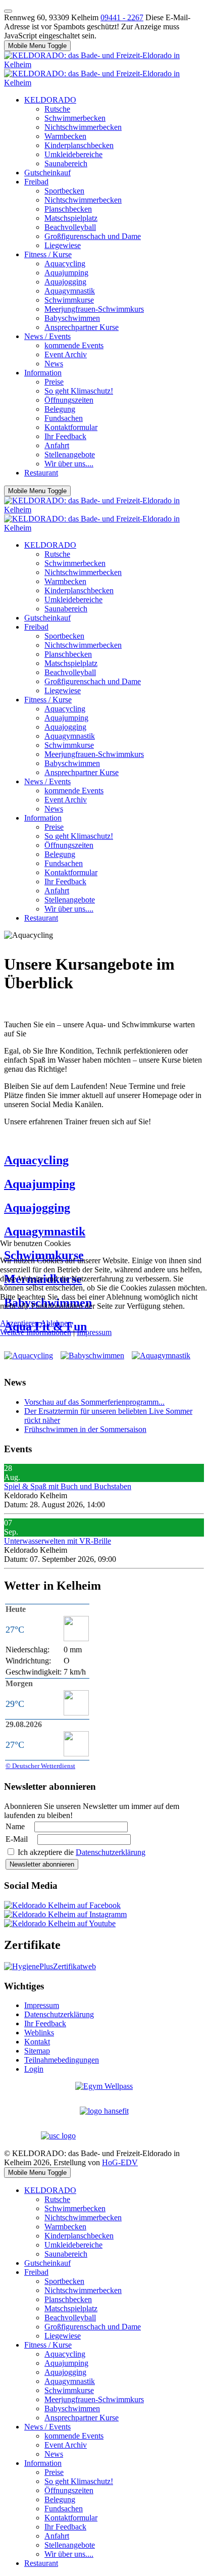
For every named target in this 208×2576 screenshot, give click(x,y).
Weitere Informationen (36, 1332)
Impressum (94, 1332)
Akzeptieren (19, 1323)
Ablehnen (56, 1323)
